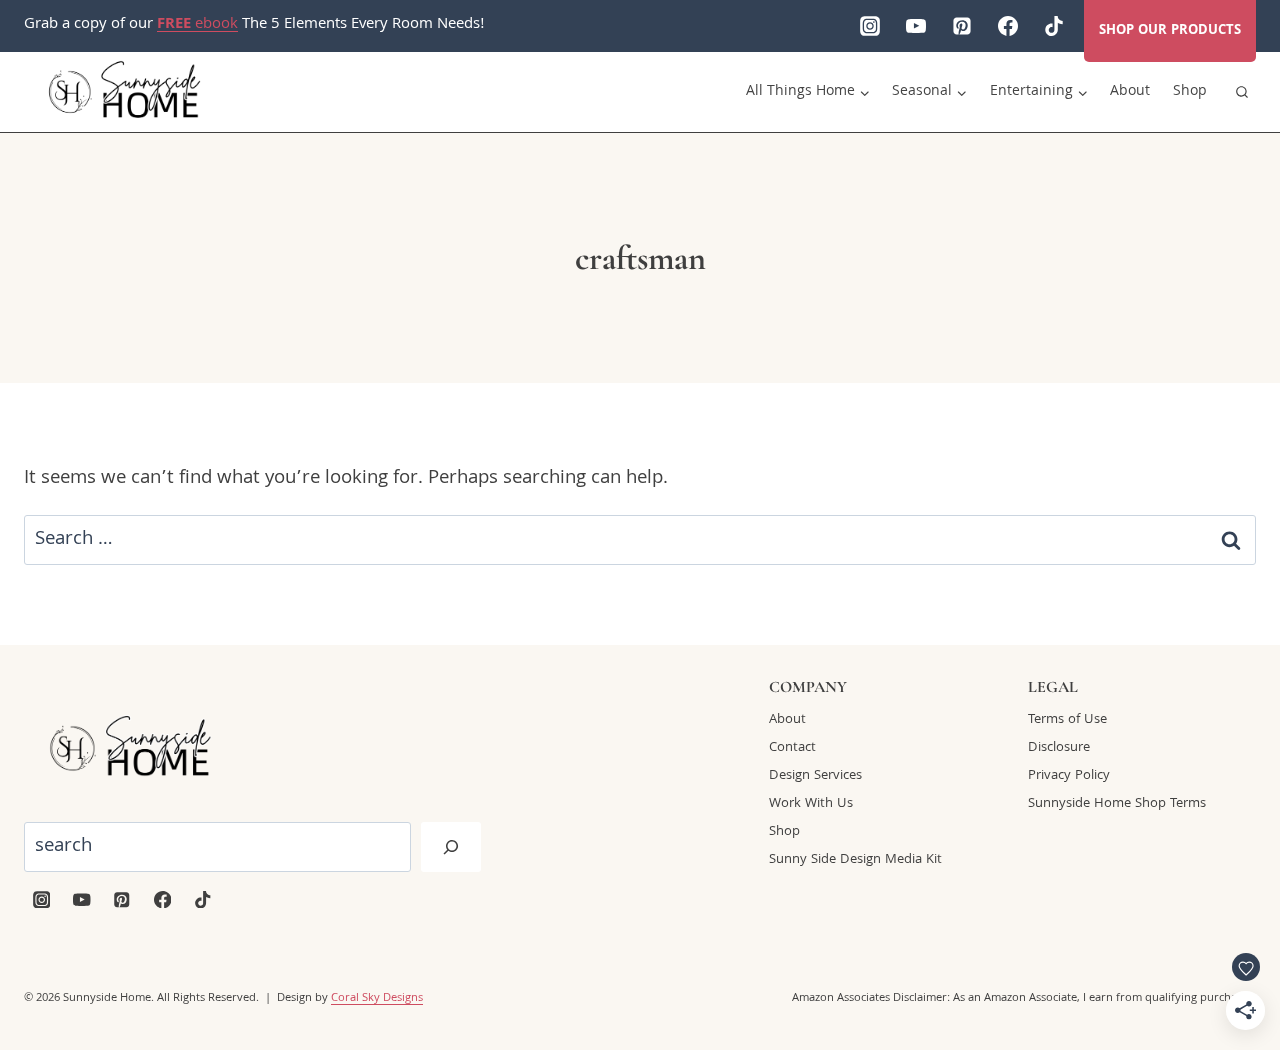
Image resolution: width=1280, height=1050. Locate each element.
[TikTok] (1054, 26)
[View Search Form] (1242, 92)
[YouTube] (916, 26)
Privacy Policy (1069, 776)
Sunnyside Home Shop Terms (1117, 804)
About (1130, 92)
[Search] (451, 847)
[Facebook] (1008, 26)
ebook (197, 25)
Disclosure (1059, 748)
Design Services (815, 776)
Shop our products (1170, 31)
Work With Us (811, 804)
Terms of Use (1067, 720)
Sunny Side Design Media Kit (855, 860)
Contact (792, 748)
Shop (1190, 92)
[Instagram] (870, 26)
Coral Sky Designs (377, 998)
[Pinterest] (962, 26)
